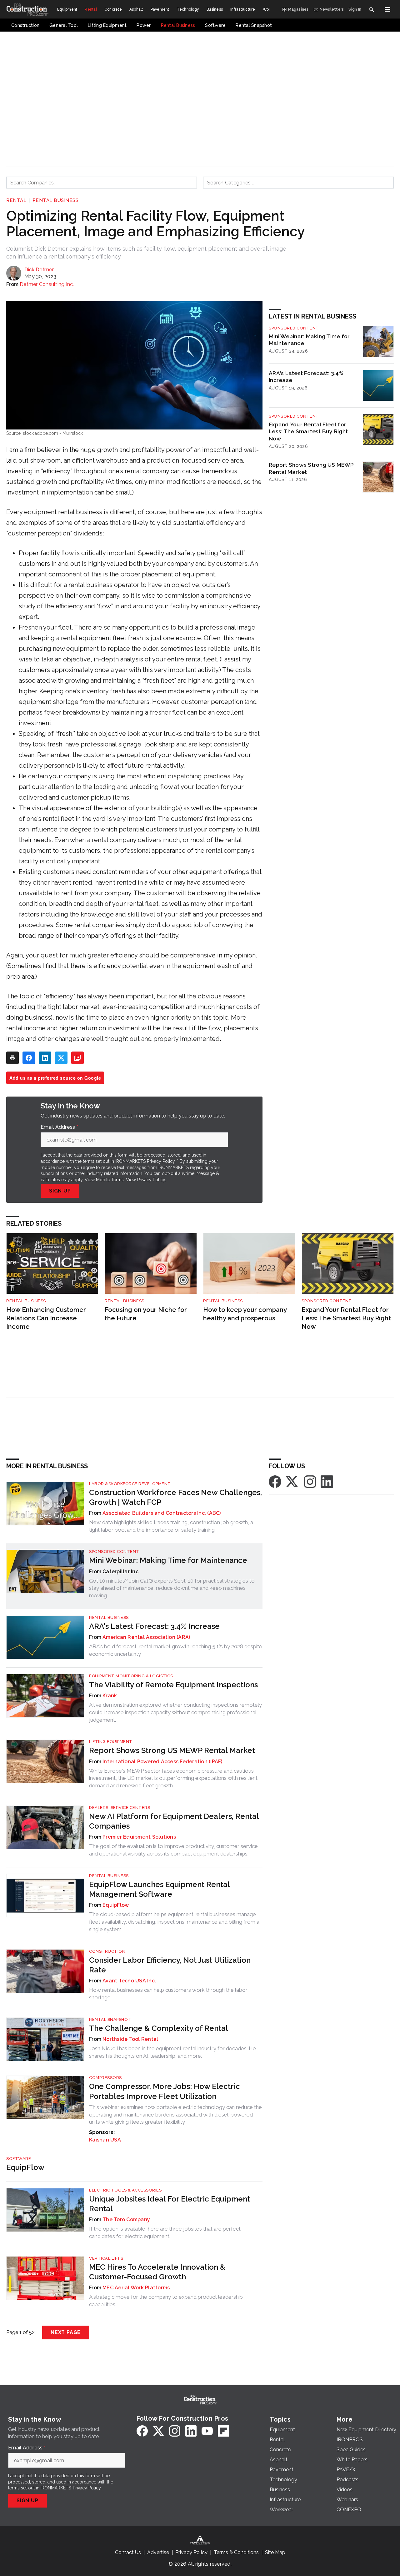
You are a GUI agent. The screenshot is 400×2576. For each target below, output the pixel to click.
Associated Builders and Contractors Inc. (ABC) (162, 1513)
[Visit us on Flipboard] (223, 2431)
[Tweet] (61, 1058)
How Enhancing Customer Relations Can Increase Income (46, 1318)
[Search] (371, 9)
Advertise (158, 2552)
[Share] (29, 1058)
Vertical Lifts (106, 2258)
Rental (16, 200)
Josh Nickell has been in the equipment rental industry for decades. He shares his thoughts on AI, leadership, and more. (172, 2052)
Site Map (275, 2552)
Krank (110, 1696)
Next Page (66, 2332)
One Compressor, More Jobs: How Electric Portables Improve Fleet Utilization (165, 2091)
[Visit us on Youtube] (207, 2431)
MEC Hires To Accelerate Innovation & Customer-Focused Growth (157, 2272)
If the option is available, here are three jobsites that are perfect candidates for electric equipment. (165, 2232)
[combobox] (102, 183)
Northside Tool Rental (130, 2039)
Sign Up (60, 1191)
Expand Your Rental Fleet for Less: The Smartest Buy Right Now (308, 432)
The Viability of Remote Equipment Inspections (173, 1685)
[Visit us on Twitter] (292, 1481)
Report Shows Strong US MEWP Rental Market (311, 468)
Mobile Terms (110, 1180)
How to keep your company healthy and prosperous (245, 1314)
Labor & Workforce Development (130, 1484)
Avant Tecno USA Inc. (129, 1981)
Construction (107, 1951)
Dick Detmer (39, 270)
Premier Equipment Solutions (139, 1837)
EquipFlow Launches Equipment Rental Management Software (159, 1889)
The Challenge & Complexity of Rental (159, 2028)
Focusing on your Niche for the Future (146, 1314)
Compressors (105, 2078)
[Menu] (387, 9)
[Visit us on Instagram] (310, 1481)
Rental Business (56, 200)
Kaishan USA (105, 2140)
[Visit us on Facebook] (275, 1481)
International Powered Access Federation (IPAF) (162, 1762)
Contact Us (128, 2552)
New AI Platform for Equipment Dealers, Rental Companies (174, 1821)
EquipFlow (116, 1905)
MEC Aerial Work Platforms (136, 2288)
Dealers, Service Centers (120, 1808)
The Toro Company (126, 2219)
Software (19, 2159)
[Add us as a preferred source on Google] (77, 1058)
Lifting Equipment (111, 1742)
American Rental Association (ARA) (146, 1637)
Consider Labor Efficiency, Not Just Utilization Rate (170, 1965)
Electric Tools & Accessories (125, 2190)
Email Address (59, 1127)
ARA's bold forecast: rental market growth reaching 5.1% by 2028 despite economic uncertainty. (176, 1650)
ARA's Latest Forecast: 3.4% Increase (306, 377)
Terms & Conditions (236, 2552)
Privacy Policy (151, 1180)
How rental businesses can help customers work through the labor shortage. (168, 1994)
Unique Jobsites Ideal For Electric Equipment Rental (170, 2204)
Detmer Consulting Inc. (47, 284)
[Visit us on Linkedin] (327, 1481)
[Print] (12, 1058)
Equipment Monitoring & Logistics (131, 1676)
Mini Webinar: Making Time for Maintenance (309, 340)
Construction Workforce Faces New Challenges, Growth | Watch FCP (175, 1497)
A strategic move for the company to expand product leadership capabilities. (166, 2301)
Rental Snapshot (110, 2019)
